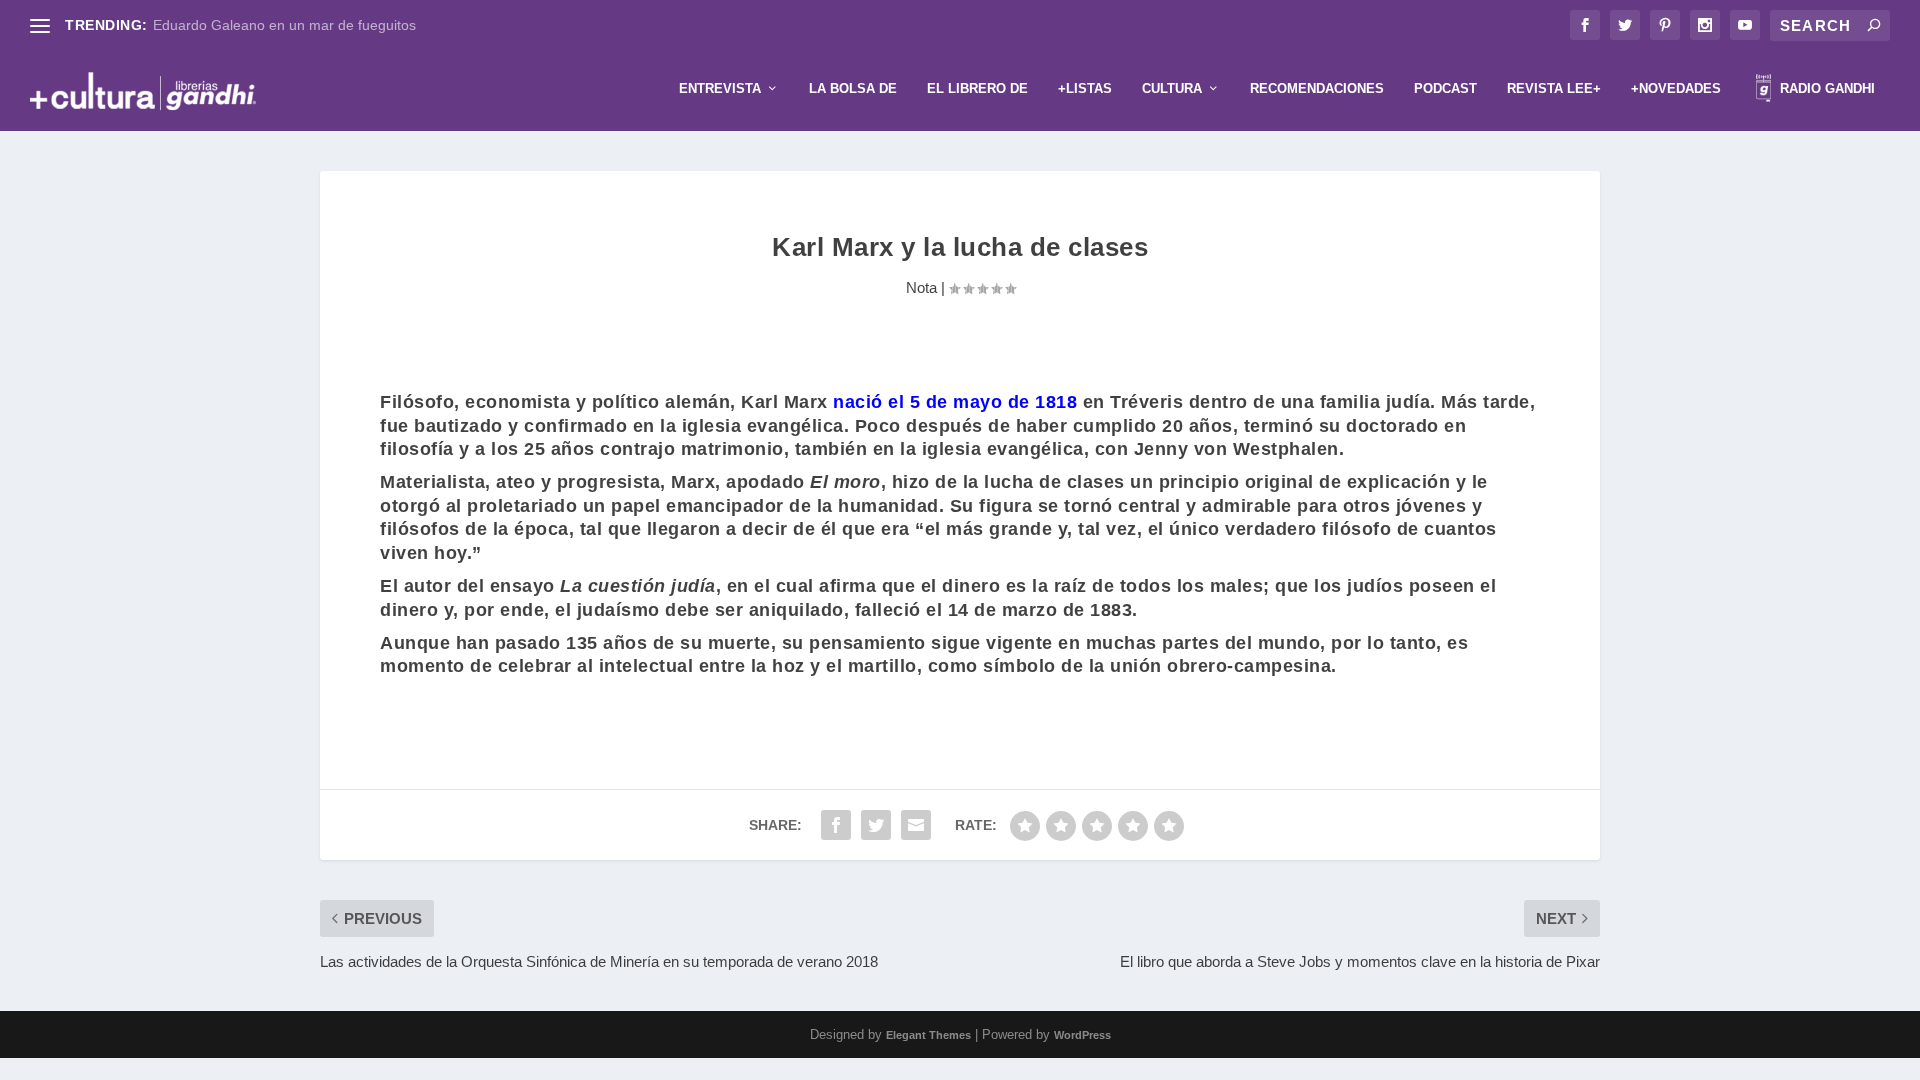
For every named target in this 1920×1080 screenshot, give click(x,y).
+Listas (1085, 88)
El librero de (977, 88)
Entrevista (720, 88)
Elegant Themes (928, 1035)
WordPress (1082, 1035)
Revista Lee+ (1554, 88)
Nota (921, 287)
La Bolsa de (853, 88)
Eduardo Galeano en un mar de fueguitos (284, 25)
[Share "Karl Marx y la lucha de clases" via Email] (916, 825)
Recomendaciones (1317, 88)
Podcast (1445, 88)
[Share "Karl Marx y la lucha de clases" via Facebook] (836, 825)
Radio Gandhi (1825, 88)
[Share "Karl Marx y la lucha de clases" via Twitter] (876, 825)
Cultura (1172, 88)
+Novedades (1676, 88)
